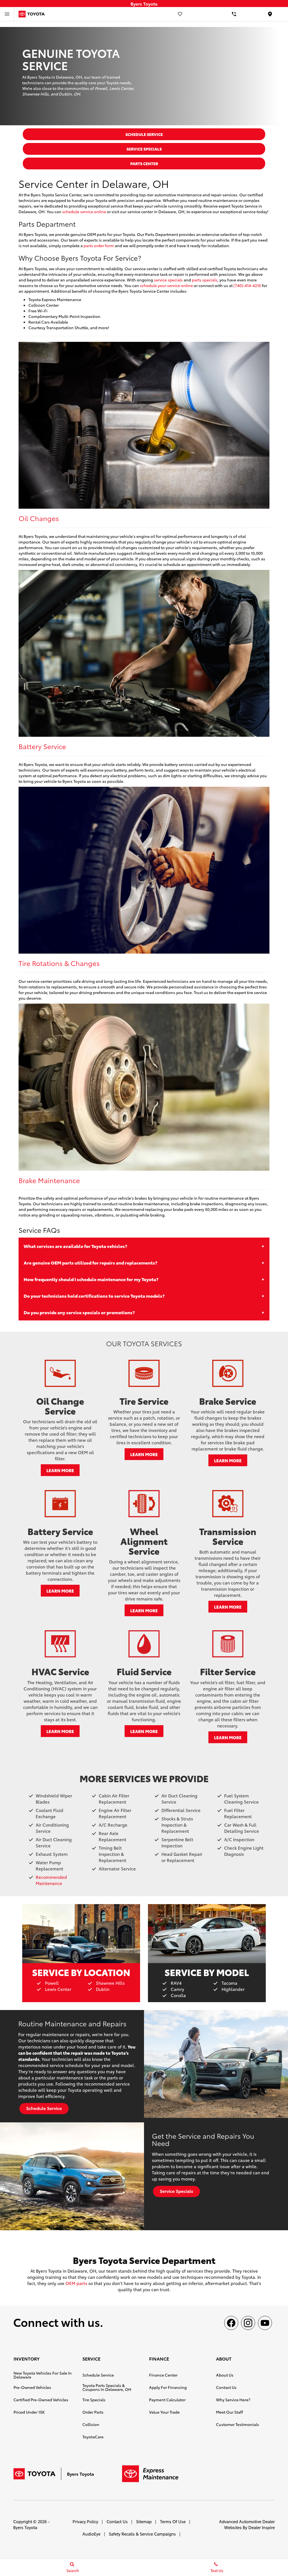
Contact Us (226, 2387)
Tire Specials (94, 2400)
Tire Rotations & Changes (59, 963)
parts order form (99, 245)
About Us (225, 2375)
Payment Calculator (167, 2400)
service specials (168, 280)
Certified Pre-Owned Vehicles (41, 2400)
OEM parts (76, 2283)
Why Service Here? (233, 2400)
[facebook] (231, 2323)
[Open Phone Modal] (234, 14)
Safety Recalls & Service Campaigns (142, 2534)
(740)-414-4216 (247, 285)
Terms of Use (173, 2521)
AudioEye (91, 2534)
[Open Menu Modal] (7, 14)
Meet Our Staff (229, 2412)
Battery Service (42, 746)
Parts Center (144, 163)
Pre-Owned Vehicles (32, 2387)
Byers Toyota (25, 2527)
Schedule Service (144, 134)
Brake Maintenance (49, 1180)
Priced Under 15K (29, 2412)
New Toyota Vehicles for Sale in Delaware (43, 2375)
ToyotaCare (93, 2437)
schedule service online (84, 212)
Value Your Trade (164, 2412)
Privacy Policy (85, 2521)
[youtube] (265, 2323)
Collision (91, 2424)
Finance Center (163, 2375)
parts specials (205, 280)
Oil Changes (39, 518)
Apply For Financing (168, 2387)
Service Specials (144, 149)
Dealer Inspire (262, 2527)
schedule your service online (166, 285)
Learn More (60, 1470)
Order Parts (93, 2412)
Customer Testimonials (238, 2424)
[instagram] (248, 2323)
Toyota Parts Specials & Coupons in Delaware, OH (107, 2387)
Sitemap (144, 2521)
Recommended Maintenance (51, 1880)
